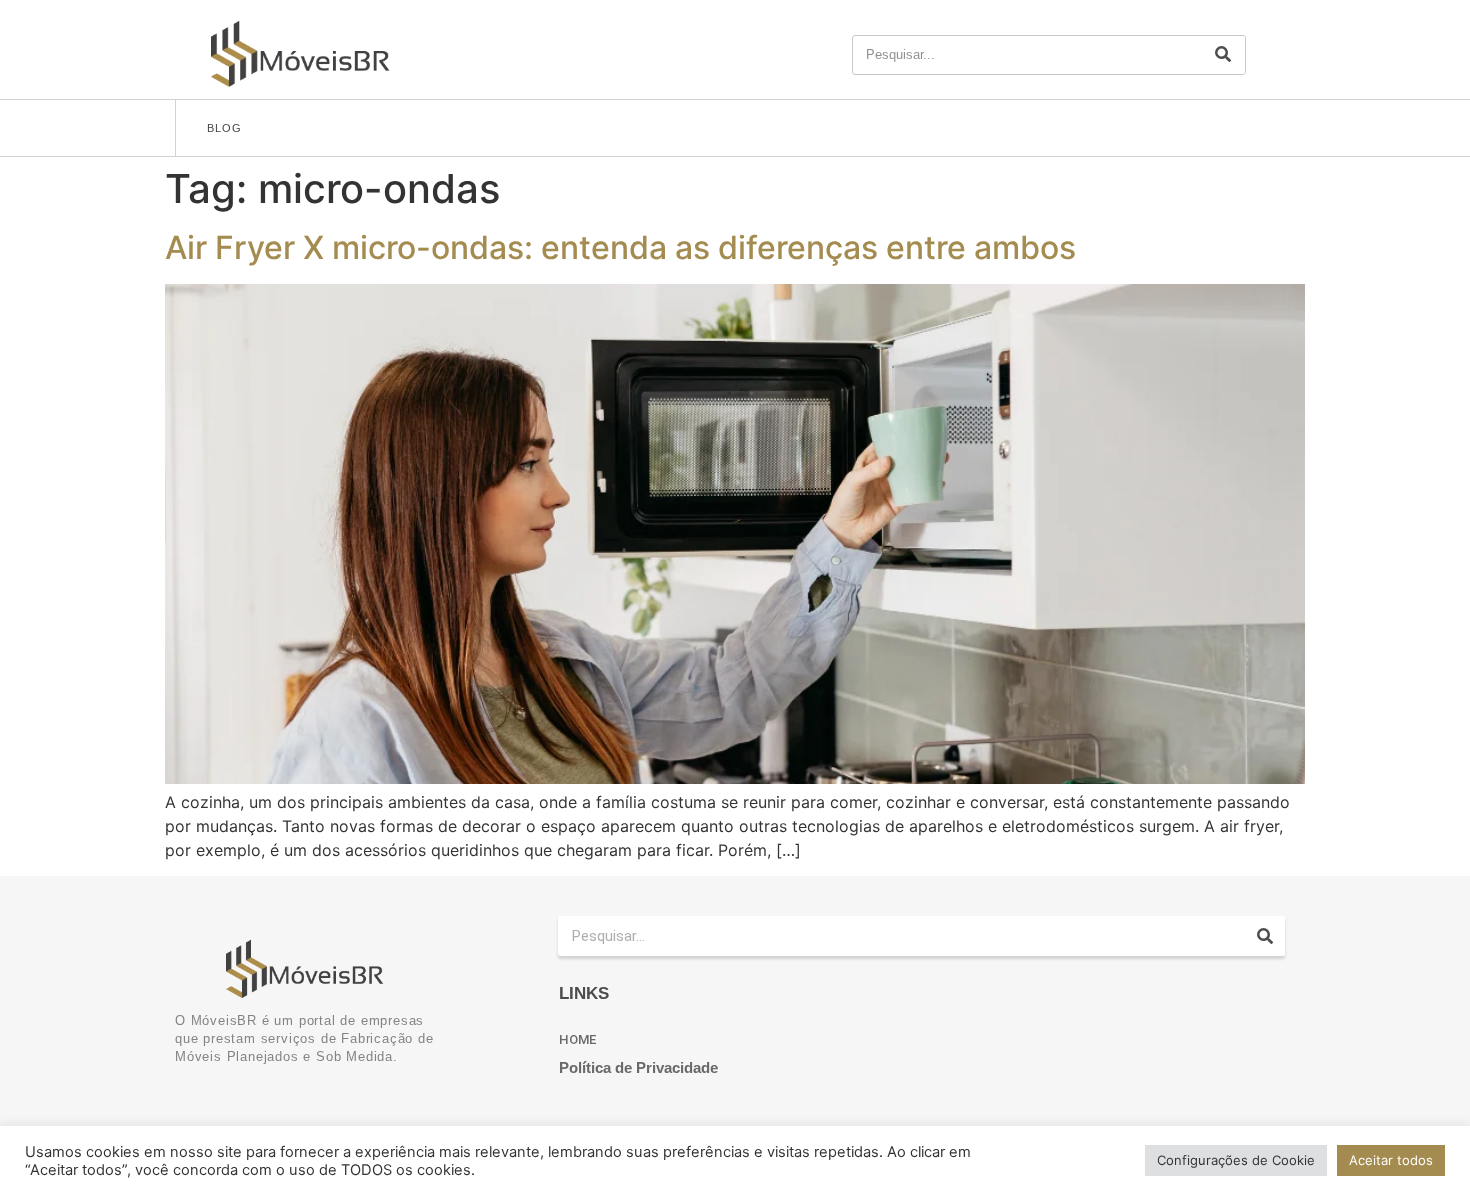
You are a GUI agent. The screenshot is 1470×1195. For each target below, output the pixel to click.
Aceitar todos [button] (1391, 1160)
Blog (224, 128)
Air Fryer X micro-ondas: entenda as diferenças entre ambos (620, 247)
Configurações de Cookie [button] (1236, 1160)
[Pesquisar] (1223, 55)
